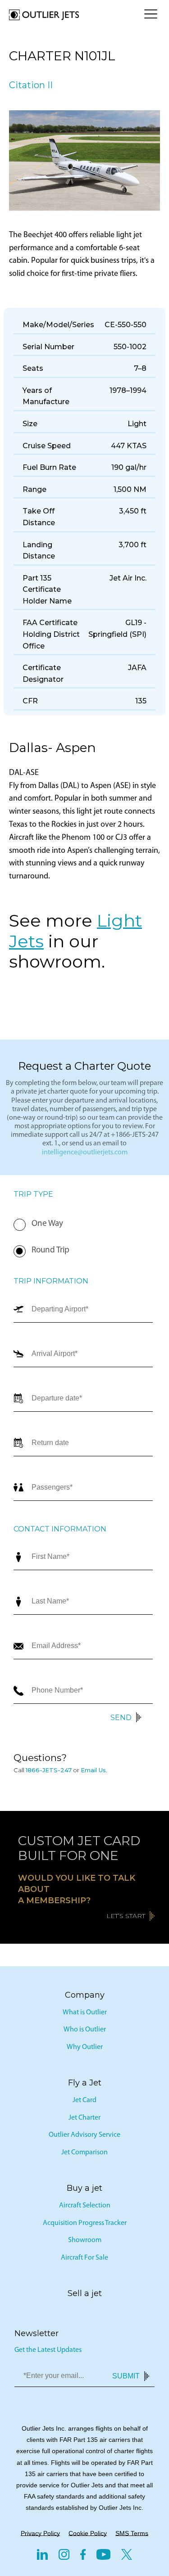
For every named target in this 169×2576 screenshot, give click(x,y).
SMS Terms (132, 2533)
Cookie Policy (88, 2533)
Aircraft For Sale (84, 2258)
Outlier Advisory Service (84, 2135)
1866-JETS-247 (49, 1770)
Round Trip (50, 1250)
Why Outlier (85, 2047)
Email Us (93, 1770)
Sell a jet (85, 2293)
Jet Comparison (84, 2153)
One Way (47, 1224)
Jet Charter (84, 2118)
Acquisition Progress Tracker (85, 2223)
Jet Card (84, 2100)
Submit (126, 2376)
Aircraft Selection (85, 2206)
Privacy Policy (40, 2533)
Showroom (85, 2240)
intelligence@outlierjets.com (85, 1153)
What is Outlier (85, 2013)
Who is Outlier (85, 2030)
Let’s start (126, 1916)
